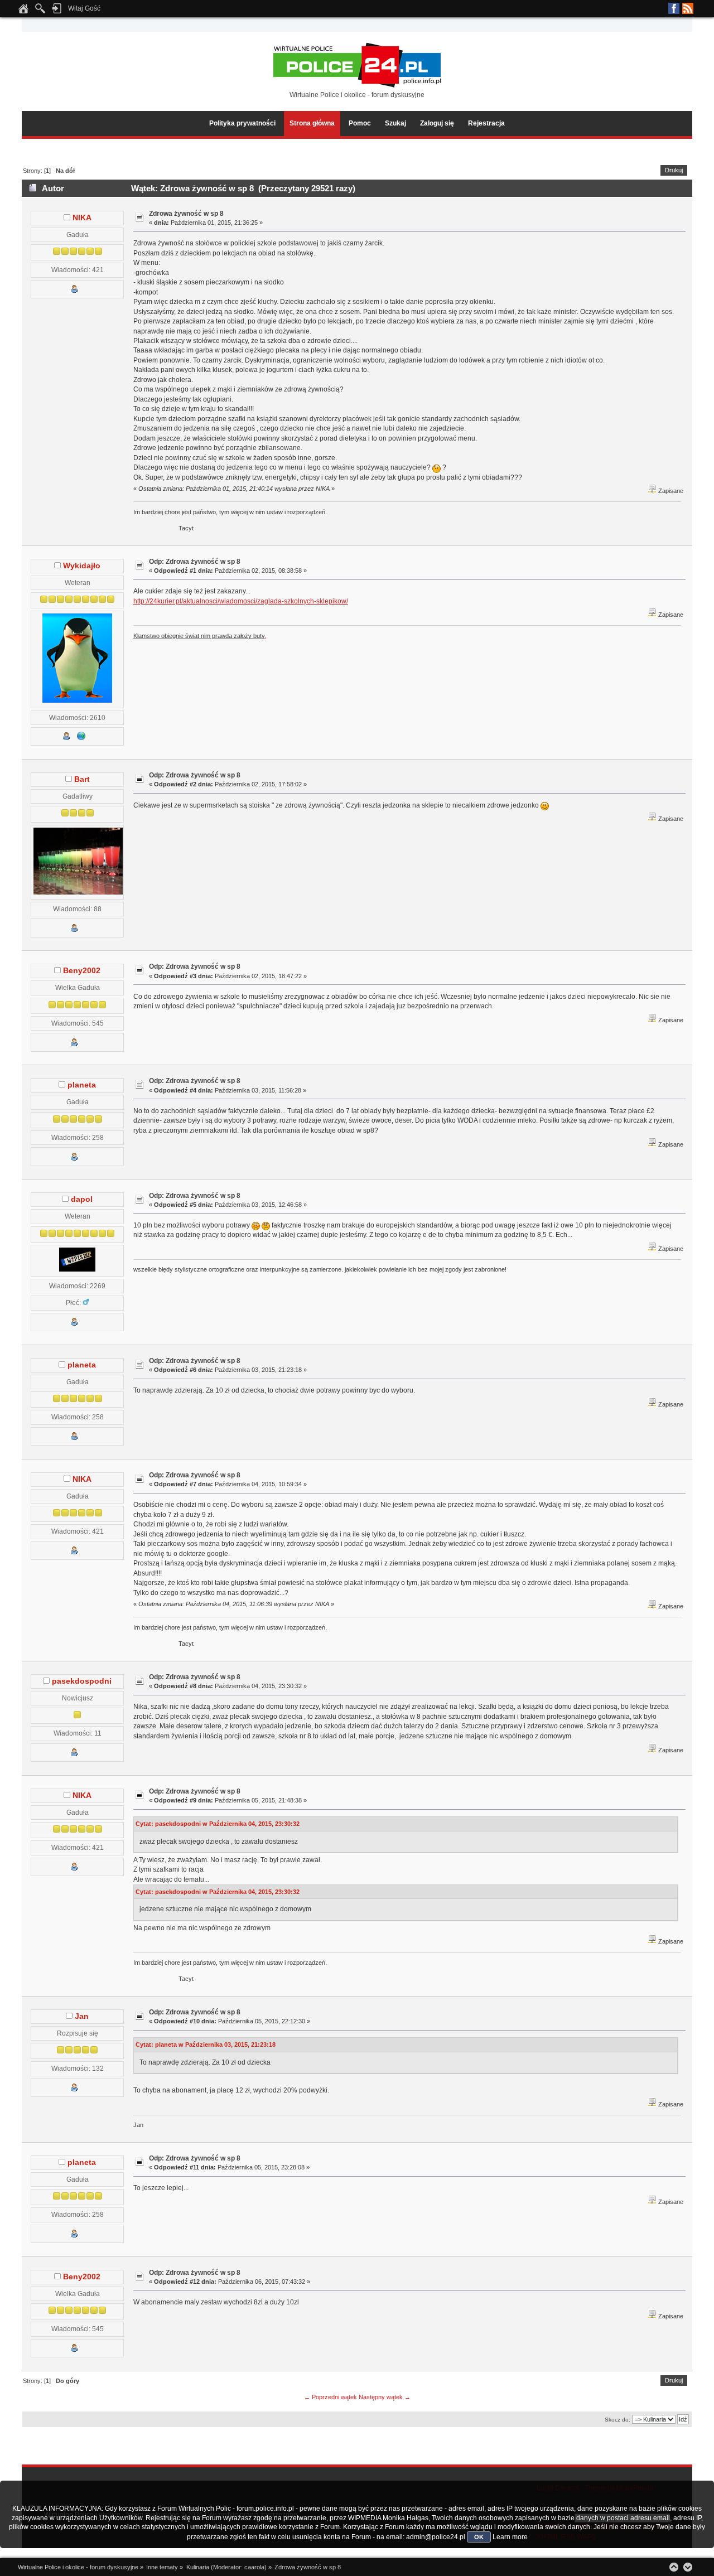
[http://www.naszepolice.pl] (81, 738)
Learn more (510, 2537)
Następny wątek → (385, 2397)
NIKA (82, 218)
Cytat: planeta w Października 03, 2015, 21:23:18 (206, 2045)
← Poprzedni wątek (331, 2397)
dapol (82, 1199)
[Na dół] (688, 2567)
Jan (82, 2016)
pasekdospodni (82, 1681)
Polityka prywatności (242, 123)
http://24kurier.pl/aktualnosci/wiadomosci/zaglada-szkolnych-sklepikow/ (241, 601)
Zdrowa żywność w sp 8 (186, 214)
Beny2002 (82, 971)
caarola (254, 2567)
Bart (82, 779)
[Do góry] (674, 2567)
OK (479, 2537)
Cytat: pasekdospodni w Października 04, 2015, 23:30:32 (218, 1824)
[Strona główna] (23, 12)
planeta (82, 1085)
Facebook (674, 8)
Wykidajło (82, 566)
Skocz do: (617, 2420)
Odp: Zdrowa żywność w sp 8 (195, 562)
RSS (688, 8)
